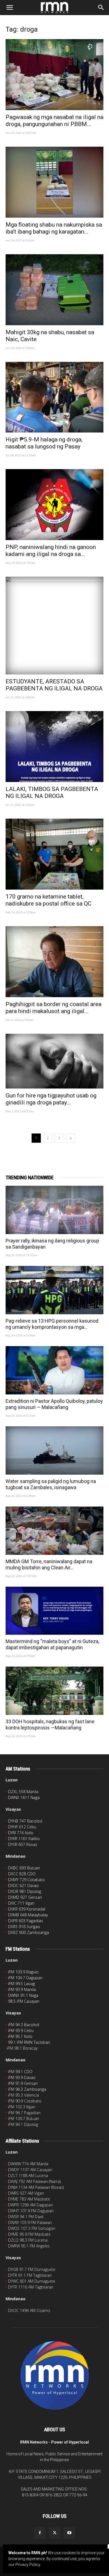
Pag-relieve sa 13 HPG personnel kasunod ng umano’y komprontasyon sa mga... (52, 1324)
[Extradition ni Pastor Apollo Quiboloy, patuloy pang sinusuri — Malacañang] (54, 1370)
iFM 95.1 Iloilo (20, 2036)
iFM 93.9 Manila (22, 1989)
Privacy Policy (28, 2565)
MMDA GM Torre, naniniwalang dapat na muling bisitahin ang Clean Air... (49, 1564)
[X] (54, 2533)
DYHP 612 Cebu (22, 1827)
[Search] (101, 8)
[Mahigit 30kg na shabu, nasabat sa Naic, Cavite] (54, 290)
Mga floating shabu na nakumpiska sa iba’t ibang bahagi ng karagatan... (54, 228)
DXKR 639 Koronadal (27, 1909)
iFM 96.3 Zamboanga (27, 2089)
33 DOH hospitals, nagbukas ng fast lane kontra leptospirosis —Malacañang (50, 1725)
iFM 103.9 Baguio (23, 1972)
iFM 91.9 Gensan (23, 2083)
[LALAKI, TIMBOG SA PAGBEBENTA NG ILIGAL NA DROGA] (54, 747)
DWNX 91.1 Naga (23, 1995)
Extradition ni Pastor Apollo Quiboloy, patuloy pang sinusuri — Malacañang (54, 1404)
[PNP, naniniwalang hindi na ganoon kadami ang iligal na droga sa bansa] (54, 505)
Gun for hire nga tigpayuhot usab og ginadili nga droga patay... (51, 1099)
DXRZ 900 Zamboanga (29, 1932)
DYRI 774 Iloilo (21, 1833)
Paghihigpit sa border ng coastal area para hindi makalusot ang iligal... (54, 1008)
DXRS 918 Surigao (24, 1927)
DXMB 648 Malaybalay (28, 1915)
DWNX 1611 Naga (24, 1797)
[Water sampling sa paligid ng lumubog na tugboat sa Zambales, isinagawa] (54, 1450)
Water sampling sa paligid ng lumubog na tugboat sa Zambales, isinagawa (51, 1484)
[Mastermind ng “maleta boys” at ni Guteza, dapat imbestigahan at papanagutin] (54, 1611)
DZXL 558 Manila (23, 1792)
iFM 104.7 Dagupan (25, 1978)
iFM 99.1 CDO (20, 2072)
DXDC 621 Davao (23, 1885)
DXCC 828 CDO (22, 1874)
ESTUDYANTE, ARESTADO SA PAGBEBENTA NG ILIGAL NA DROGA (54, 685)
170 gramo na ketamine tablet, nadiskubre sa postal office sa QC (48, 900)
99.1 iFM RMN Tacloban (29, 2042)
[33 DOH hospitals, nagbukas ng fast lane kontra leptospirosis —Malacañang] (54, 1691)
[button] (10, 8)
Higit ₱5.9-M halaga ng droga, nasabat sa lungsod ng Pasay (44, 443)
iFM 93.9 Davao (22, 2077)
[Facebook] (40, 2533)
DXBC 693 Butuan (24, 1868)
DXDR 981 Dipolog (25, 1891)
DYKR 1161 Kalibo (24, 1839)
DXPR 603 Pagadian (26, 1921)
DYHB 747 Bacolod (25, 1821)
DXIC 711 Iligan (21, 1903)
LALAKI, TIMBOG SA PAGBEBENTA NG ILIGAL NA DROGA (52, 792)
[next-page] (71, 1138)
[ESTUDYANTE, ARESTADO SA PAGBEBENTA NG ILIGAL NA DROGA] (54, 626)
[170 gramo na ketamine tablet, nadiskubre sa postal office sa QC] (54, 854)
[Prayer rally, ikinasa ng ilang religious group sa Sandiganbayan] (54, 1210)
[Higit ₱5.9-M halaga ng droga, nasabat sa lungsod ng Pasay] (54, 397)
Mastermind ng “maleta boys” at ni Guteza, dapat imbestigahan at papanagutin (52, 1644)
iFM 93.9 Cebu (21, 2030)
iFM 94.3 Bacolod (24, 2025)
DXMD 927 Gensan (25, 1897)
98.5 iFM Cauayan (24, 2001)
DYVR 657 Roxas (23, 1844)
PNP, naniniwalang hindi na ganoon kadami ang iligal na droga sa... (51, 551)
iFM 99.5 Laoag (22, 1984)
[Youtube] (69, 2533)
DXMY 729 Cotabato (26, 1880)
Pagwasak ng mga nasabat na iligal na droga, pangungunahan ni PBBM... (54, 121)
